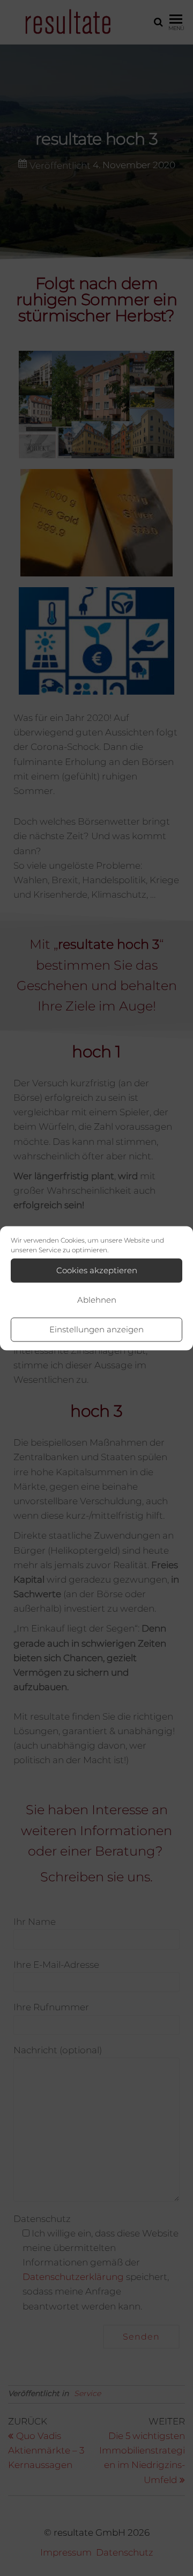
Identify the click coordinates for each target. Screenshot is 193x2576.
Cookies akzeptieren (97, 1270)
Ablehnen (97, 1300)
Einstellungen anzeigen (96, 1329)
